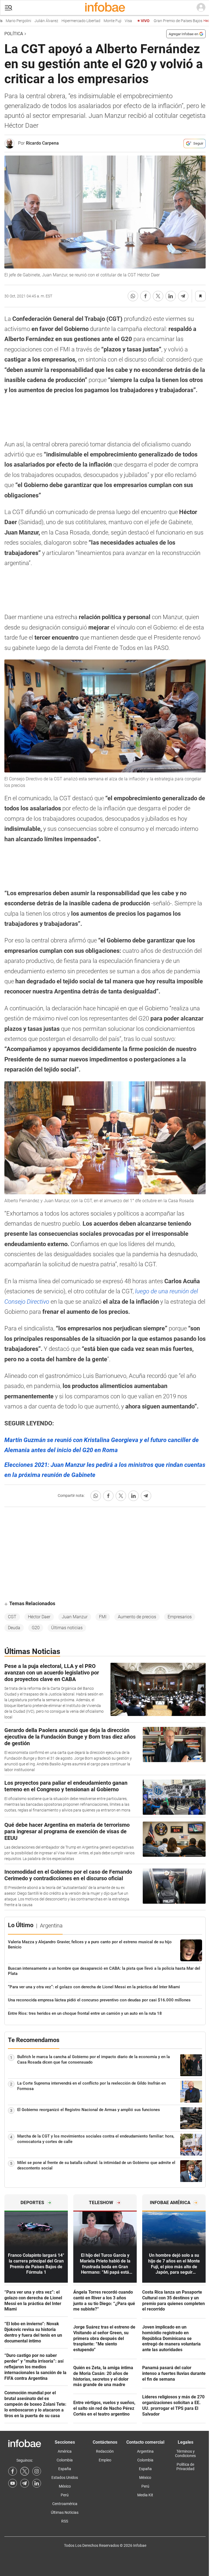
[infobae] (105, 8)
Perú (65, 2495)
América (65, 2451)
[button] (8, 8)
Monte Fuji (98, 21)
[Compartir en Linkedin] (171, 296)
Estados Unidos (65, 2478)
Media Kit (145, 2495)
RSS (65, 2521)
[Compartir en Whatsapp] (133, 296)
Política (14, 34)
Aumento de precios (137, 1617)
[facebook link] (13, 2471)
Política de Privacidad (185, 2467)
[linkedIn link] (37, 2483)
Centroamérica (65, 2504)
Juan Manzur (75, 1617)
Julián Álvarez (32, 21)
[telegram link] (25, 2483)
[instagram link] (37, 2471)
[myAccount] (201, 8)
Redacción (105, 2451)
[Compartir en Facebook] (145, 296)
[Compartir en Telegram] (183, 296)
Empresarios (180, 1617)
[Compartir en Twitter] (158, 296)
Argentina (145, 2451)
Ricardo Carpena (42, 143)
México (65, 2486)
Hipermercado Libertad (66, 21)
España (65, 2469)
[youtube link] (13, 2483)
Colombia (65, 2460)
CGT (12, 1617)
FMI (103, 1617)
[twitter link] (25, 2471)
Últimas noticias (67, 1628)
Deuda (14, 1628)
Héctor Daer (39, 1617)
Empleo (105, 2460)
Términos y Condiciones (185, 2453)
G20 (36, 1628)
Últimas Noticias (65, 2512)
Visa (114, 21)
